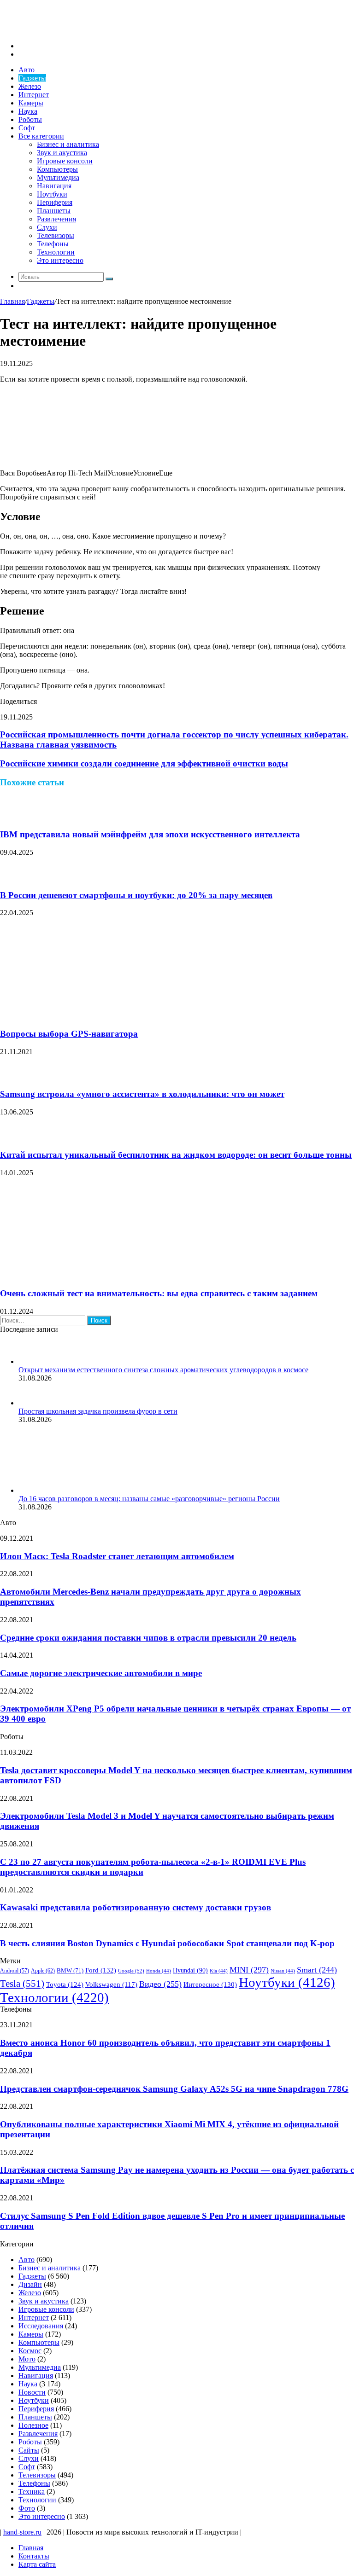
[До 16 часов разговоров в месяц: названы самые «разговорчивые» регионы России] (69, 1490)
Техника (32, 2492)
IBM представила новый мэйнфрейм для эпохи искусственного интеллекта (150, 834)
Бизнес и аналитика (68, 144)
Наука (28, 111)
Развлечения (56, 219)
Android (15, 1971)
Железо (30, 86)
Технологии (56, 252)
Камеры (31, 103)
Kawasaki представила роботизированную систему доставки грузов (136, 1907)
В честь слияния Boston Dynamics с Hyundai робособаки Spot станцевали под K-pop (167, 1943)
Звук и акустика (62, 153)
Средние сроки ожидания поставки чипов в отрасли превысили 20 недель (148, 1638)
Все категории (41, 136)
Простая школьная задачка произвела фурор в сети (98, 1411)
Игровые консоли (65, 161)
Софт (27, 128)
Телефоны (53, 244)
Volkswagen (111, 1984)
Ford (101, 1970)
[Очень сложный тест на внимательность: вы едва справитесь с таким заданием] (90, 1276)
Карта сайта (37, 2564)
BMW (70, 1971)
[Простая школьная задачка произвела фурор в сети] (30, 1403)
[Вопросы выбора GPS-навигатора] (90, 1016)
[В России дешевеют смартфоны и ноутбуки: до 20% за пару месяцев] (12, 877)
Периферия (55, 202)
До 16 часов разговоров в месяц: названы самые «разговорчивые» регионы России (149, 1499)
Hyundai (190, 1970)
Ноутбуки (52, 194)
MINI (249, 1970)
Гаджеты (32, 78)
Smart (317, 1970)
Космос (30, 2351)
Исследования (41, 2326)
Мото (27, 2359)
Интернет (34, 95)
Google (131, 1971)
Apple (43, 1971)
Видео (160, 1984)
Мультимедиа (58, 177)
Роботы (30, 119)
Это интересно (60, 260)
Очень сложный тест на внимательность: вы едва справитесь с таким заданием (159, 1293)
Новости (32, 2392)
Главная (12, 301)
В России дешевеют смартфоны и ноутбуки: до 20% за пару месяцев (136, 895)
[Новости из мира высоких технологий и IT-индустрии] (69, 30)
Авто (27, 70)
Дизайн (30, 2284)
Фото (27, 2508)
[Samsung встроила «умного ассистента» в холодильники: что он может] (12, 1076)
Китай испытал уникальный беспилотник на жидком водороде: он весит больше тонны (176, 1155)
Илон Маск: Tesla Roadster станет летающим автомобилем (117, 1556)
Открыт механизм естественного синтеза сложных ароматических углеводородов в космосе (163, 1370)
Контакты (34, 2556)
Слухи (47, 227)
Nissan (283, 1971)
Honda (159, 1971)
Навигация (54, 186)
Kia (219, 1971)
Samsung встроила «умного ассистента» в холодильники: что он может (142, 1094)
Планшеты (54, 211)
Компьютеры (57, 169)
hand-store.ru (22, 2532)
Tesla (22, 1984)
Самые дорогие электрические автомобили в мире (101, 1673)
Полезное (33, 2425)
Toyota (65, 1984)
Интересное (210, 1984)
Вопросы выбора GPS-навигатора (69, 1034)
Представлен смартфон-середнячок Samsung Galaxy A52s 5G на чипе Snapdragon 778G (174, 2089)
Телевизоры (56, 235)
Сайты (29, 2450)
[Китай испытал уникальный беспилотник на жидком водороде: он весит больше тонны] (12, 1137)
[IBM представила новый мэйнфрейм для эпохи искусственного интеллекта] (12, 816)
